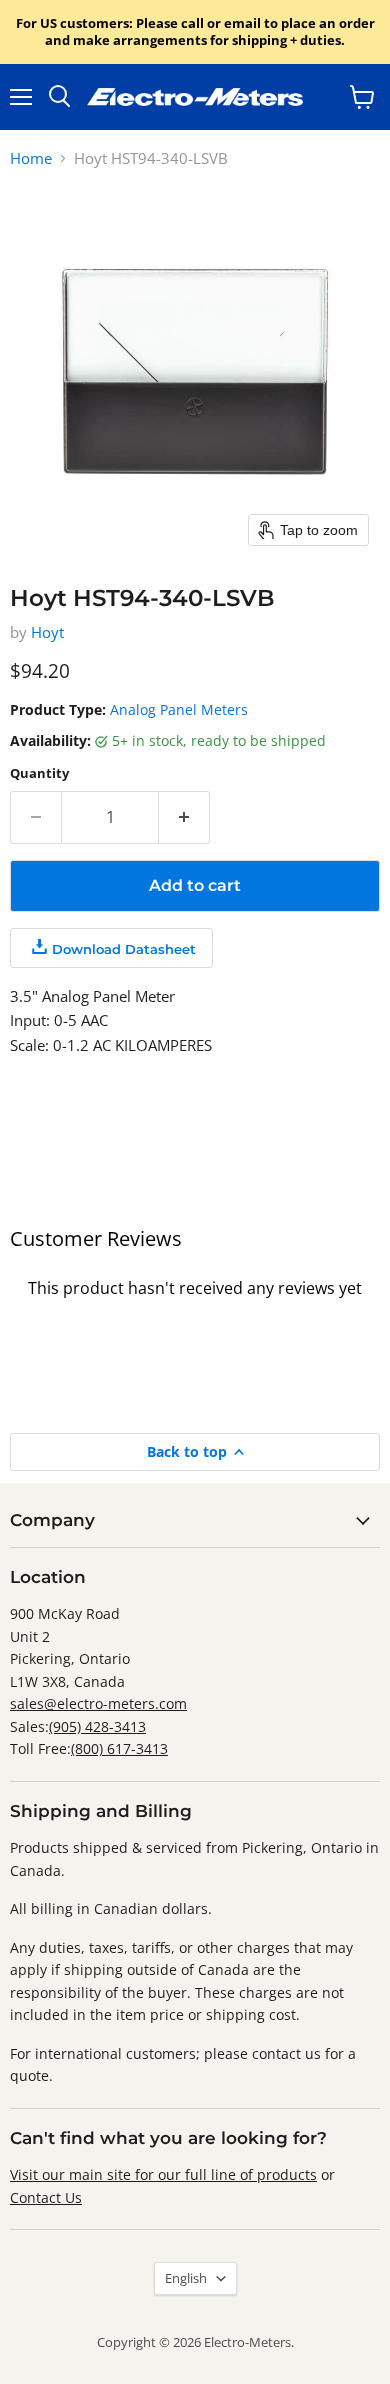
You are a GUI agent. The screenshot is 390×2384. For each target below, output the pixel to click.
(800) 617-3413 (119, 1748)
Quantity (39, 773)
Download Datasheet (124, 949)
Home (31, 158)
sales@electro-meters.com (98, 1703)
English (186, 2278)
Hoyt (47, 632)
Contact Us (46, 2197)
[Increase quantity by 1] (184, 817)
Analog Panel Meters (179, 709)
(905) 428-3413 (97, 1726)
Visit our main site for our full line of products (163, 2174)
